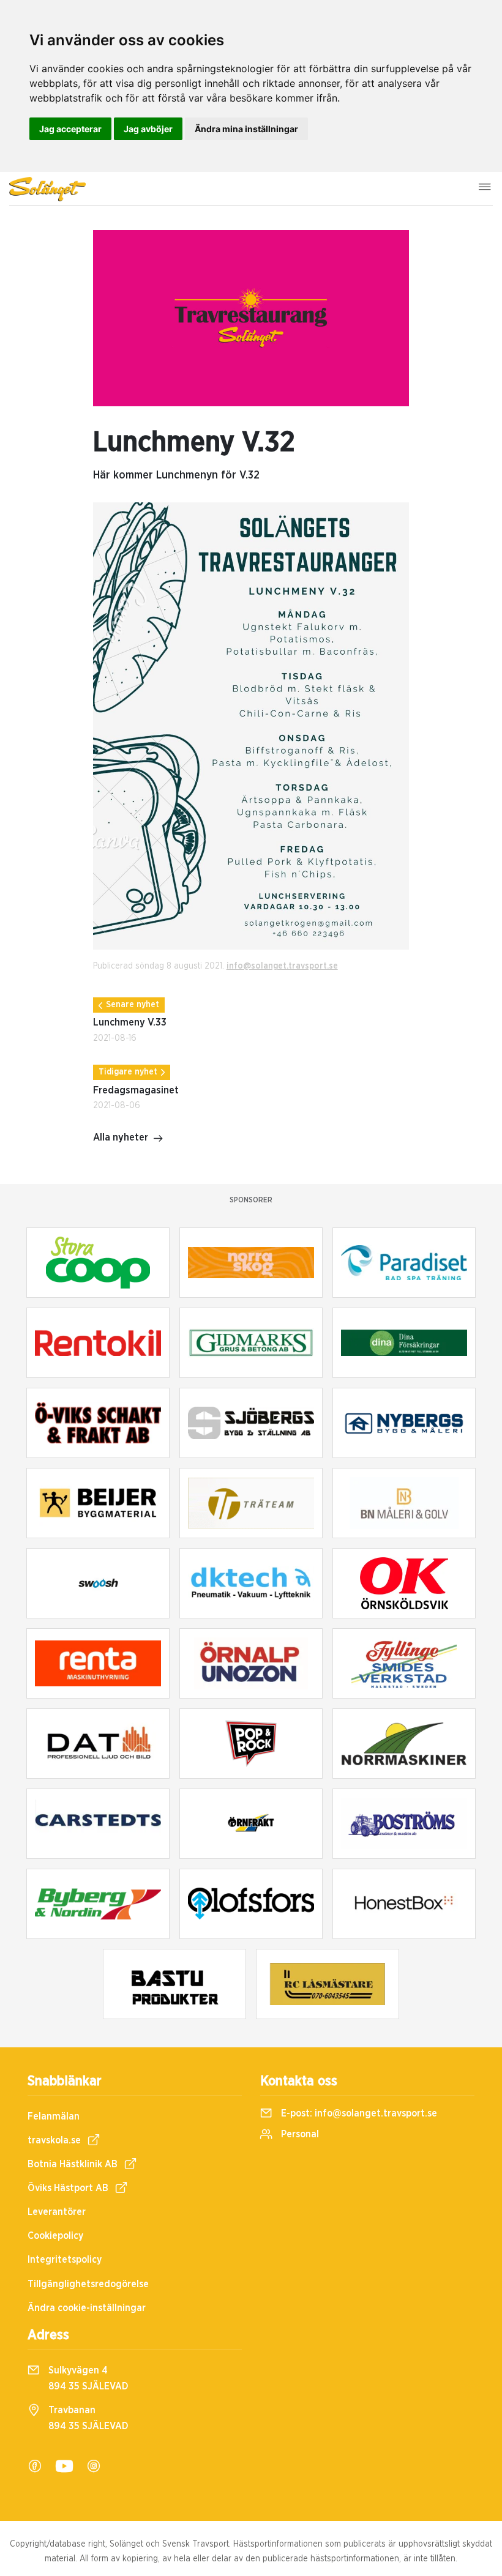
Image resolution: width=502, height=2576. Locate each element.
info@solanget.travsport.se (282, 966)
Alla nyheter (121, 1137)
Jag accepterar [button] (70, 129)
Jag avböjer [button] (148, 129)
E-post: (358, 2113)
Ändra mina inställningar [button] (246, 129)
